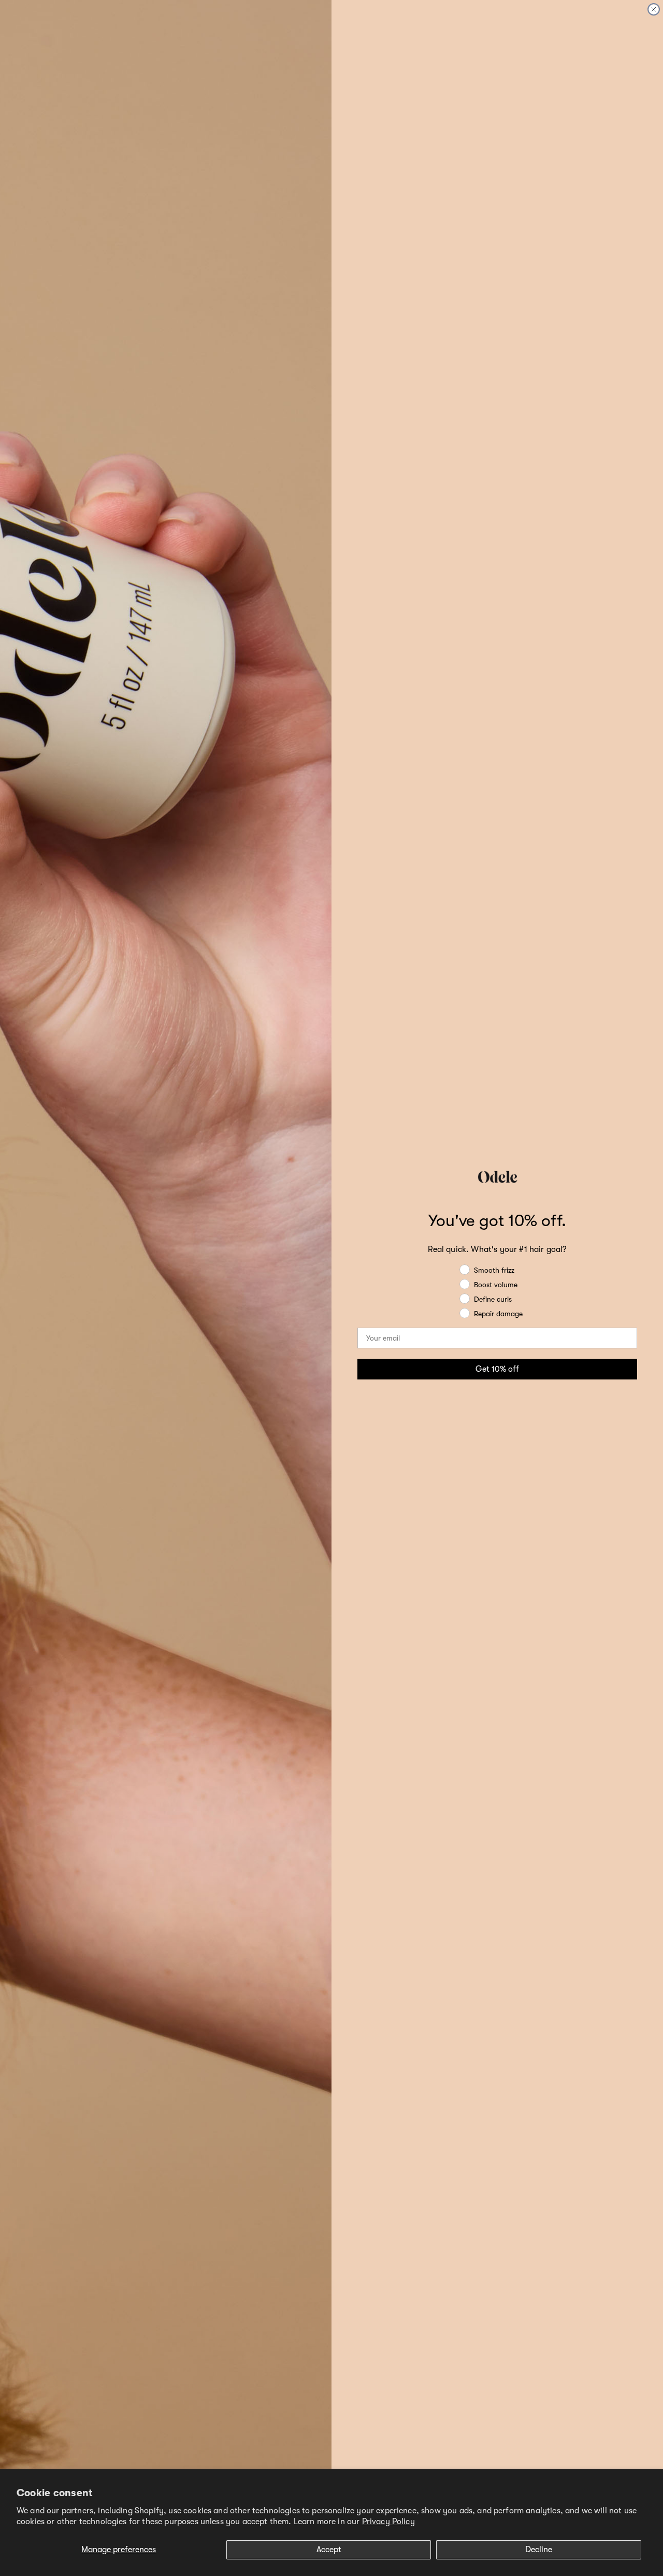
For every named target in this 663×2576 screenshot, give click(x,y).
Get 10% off (497, 1369)
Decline (539, 2550)
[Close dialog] (654, 9)
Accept (329, 2550)
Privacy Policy (388, 2522)
